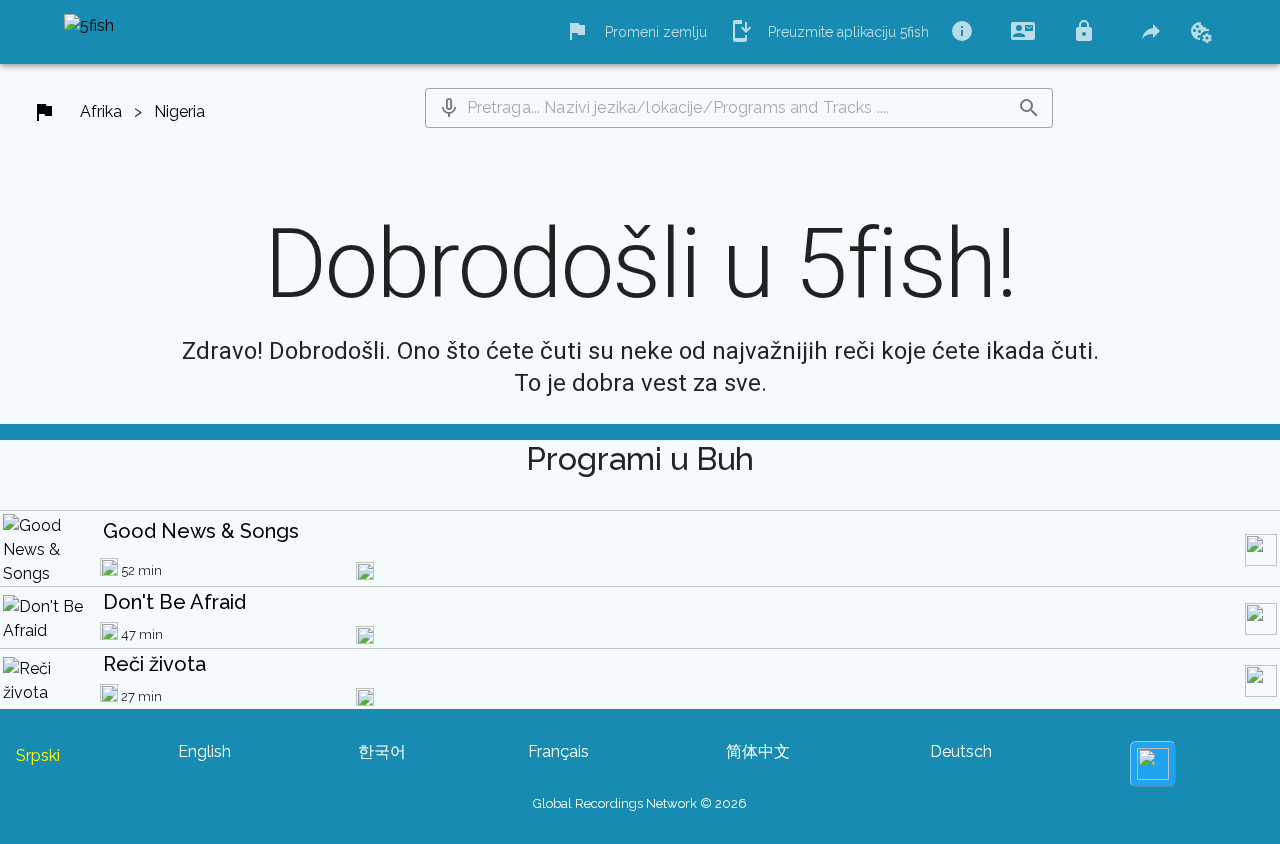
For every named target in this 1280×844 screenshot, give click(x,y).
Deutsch (961, 751)
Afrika (101, 111)
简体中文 (758, 751)
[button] (449, 108)
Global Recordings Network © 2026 (640, 803)
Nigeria (179, 111)
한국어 (382, 751)
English (204, 751)
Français (558, 751)
